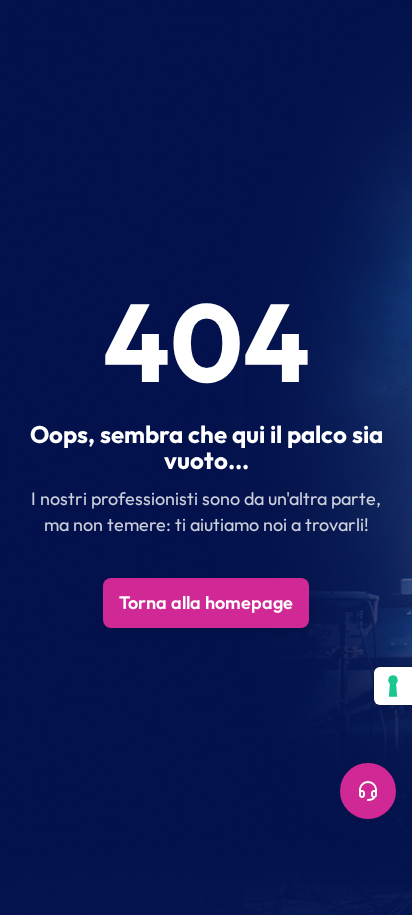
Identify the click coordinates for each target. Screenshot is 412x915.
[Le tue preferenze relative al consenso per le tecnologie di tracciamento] (393, 686)
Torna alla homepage (206, 602)
